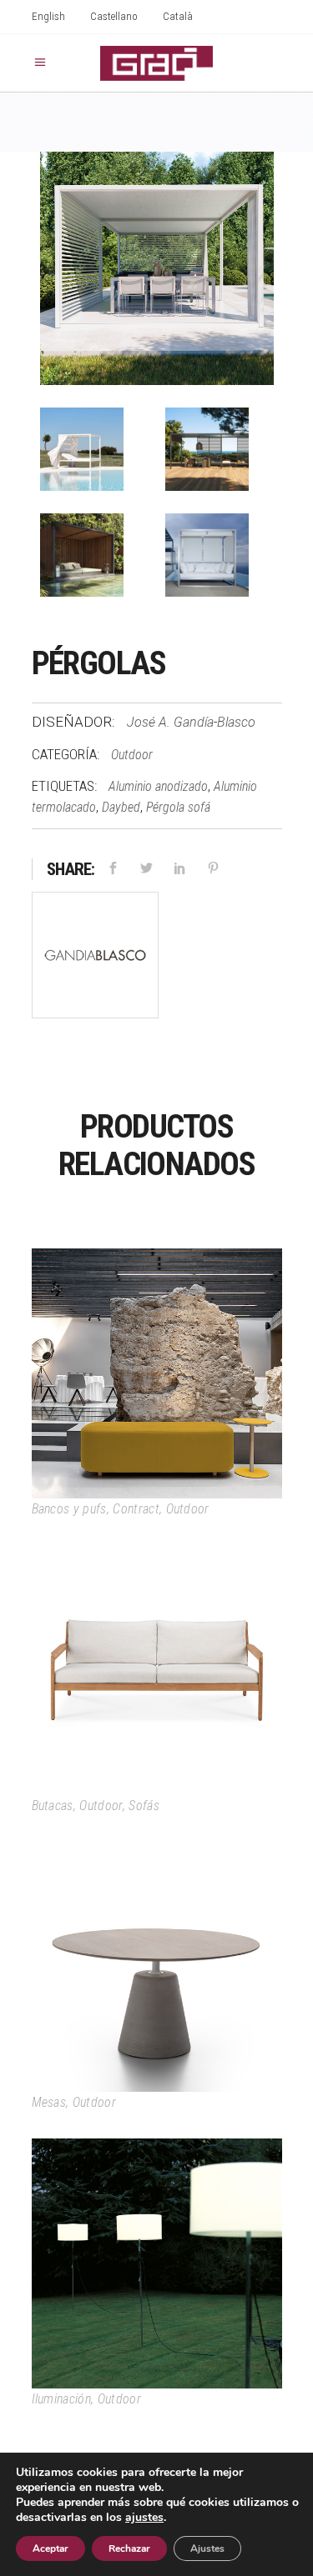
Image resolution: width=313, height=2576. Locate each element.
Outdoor (132, 755)
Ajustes (207, 2548)
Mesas (49, 2102)
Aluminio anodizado (158, 786)
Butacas (53, 1806)
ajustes (144, 2518)
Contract (136, 1509)
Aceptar (50, 2548)
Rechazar (129, 2548)
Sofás (144, 1806)
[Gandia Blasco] (95, 958)
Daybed (121, 807)
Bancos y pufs (69, 1509)
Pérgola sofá (178, 807)
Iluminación (62, 2399)
